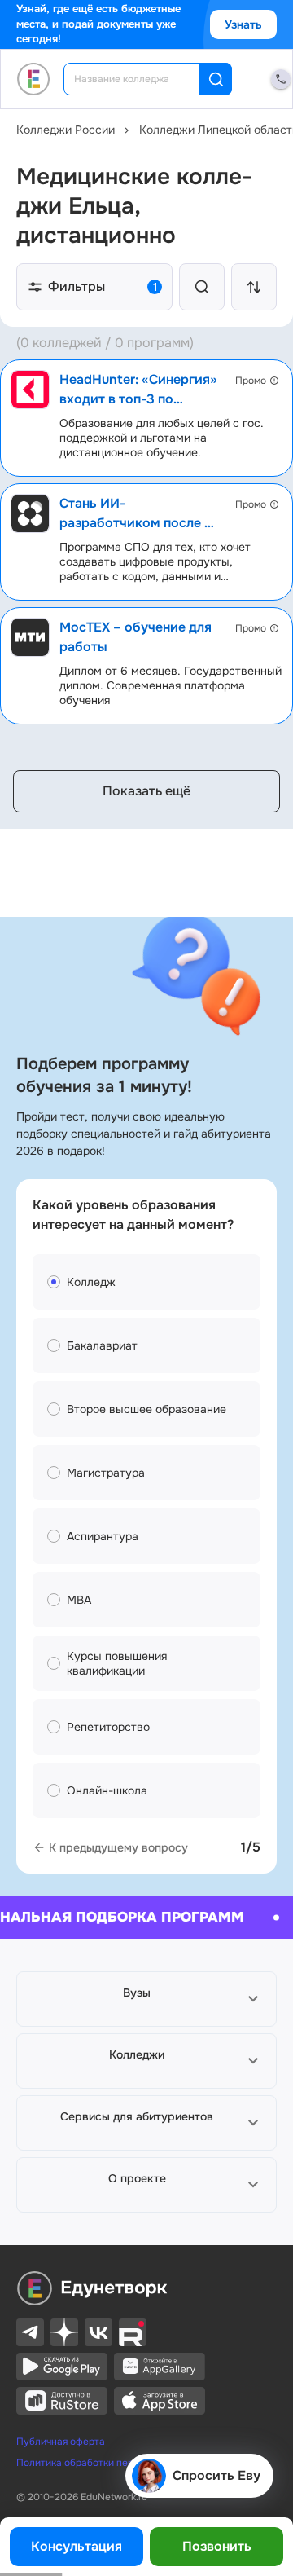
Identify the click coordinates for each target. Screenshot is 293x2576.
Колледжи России (66, 130)
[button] (146, 1999)
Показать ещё (146, 791)
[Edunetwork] (34, 79)
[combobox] (143, 79)
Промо (251, 381)
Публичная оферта (61, 2442)
